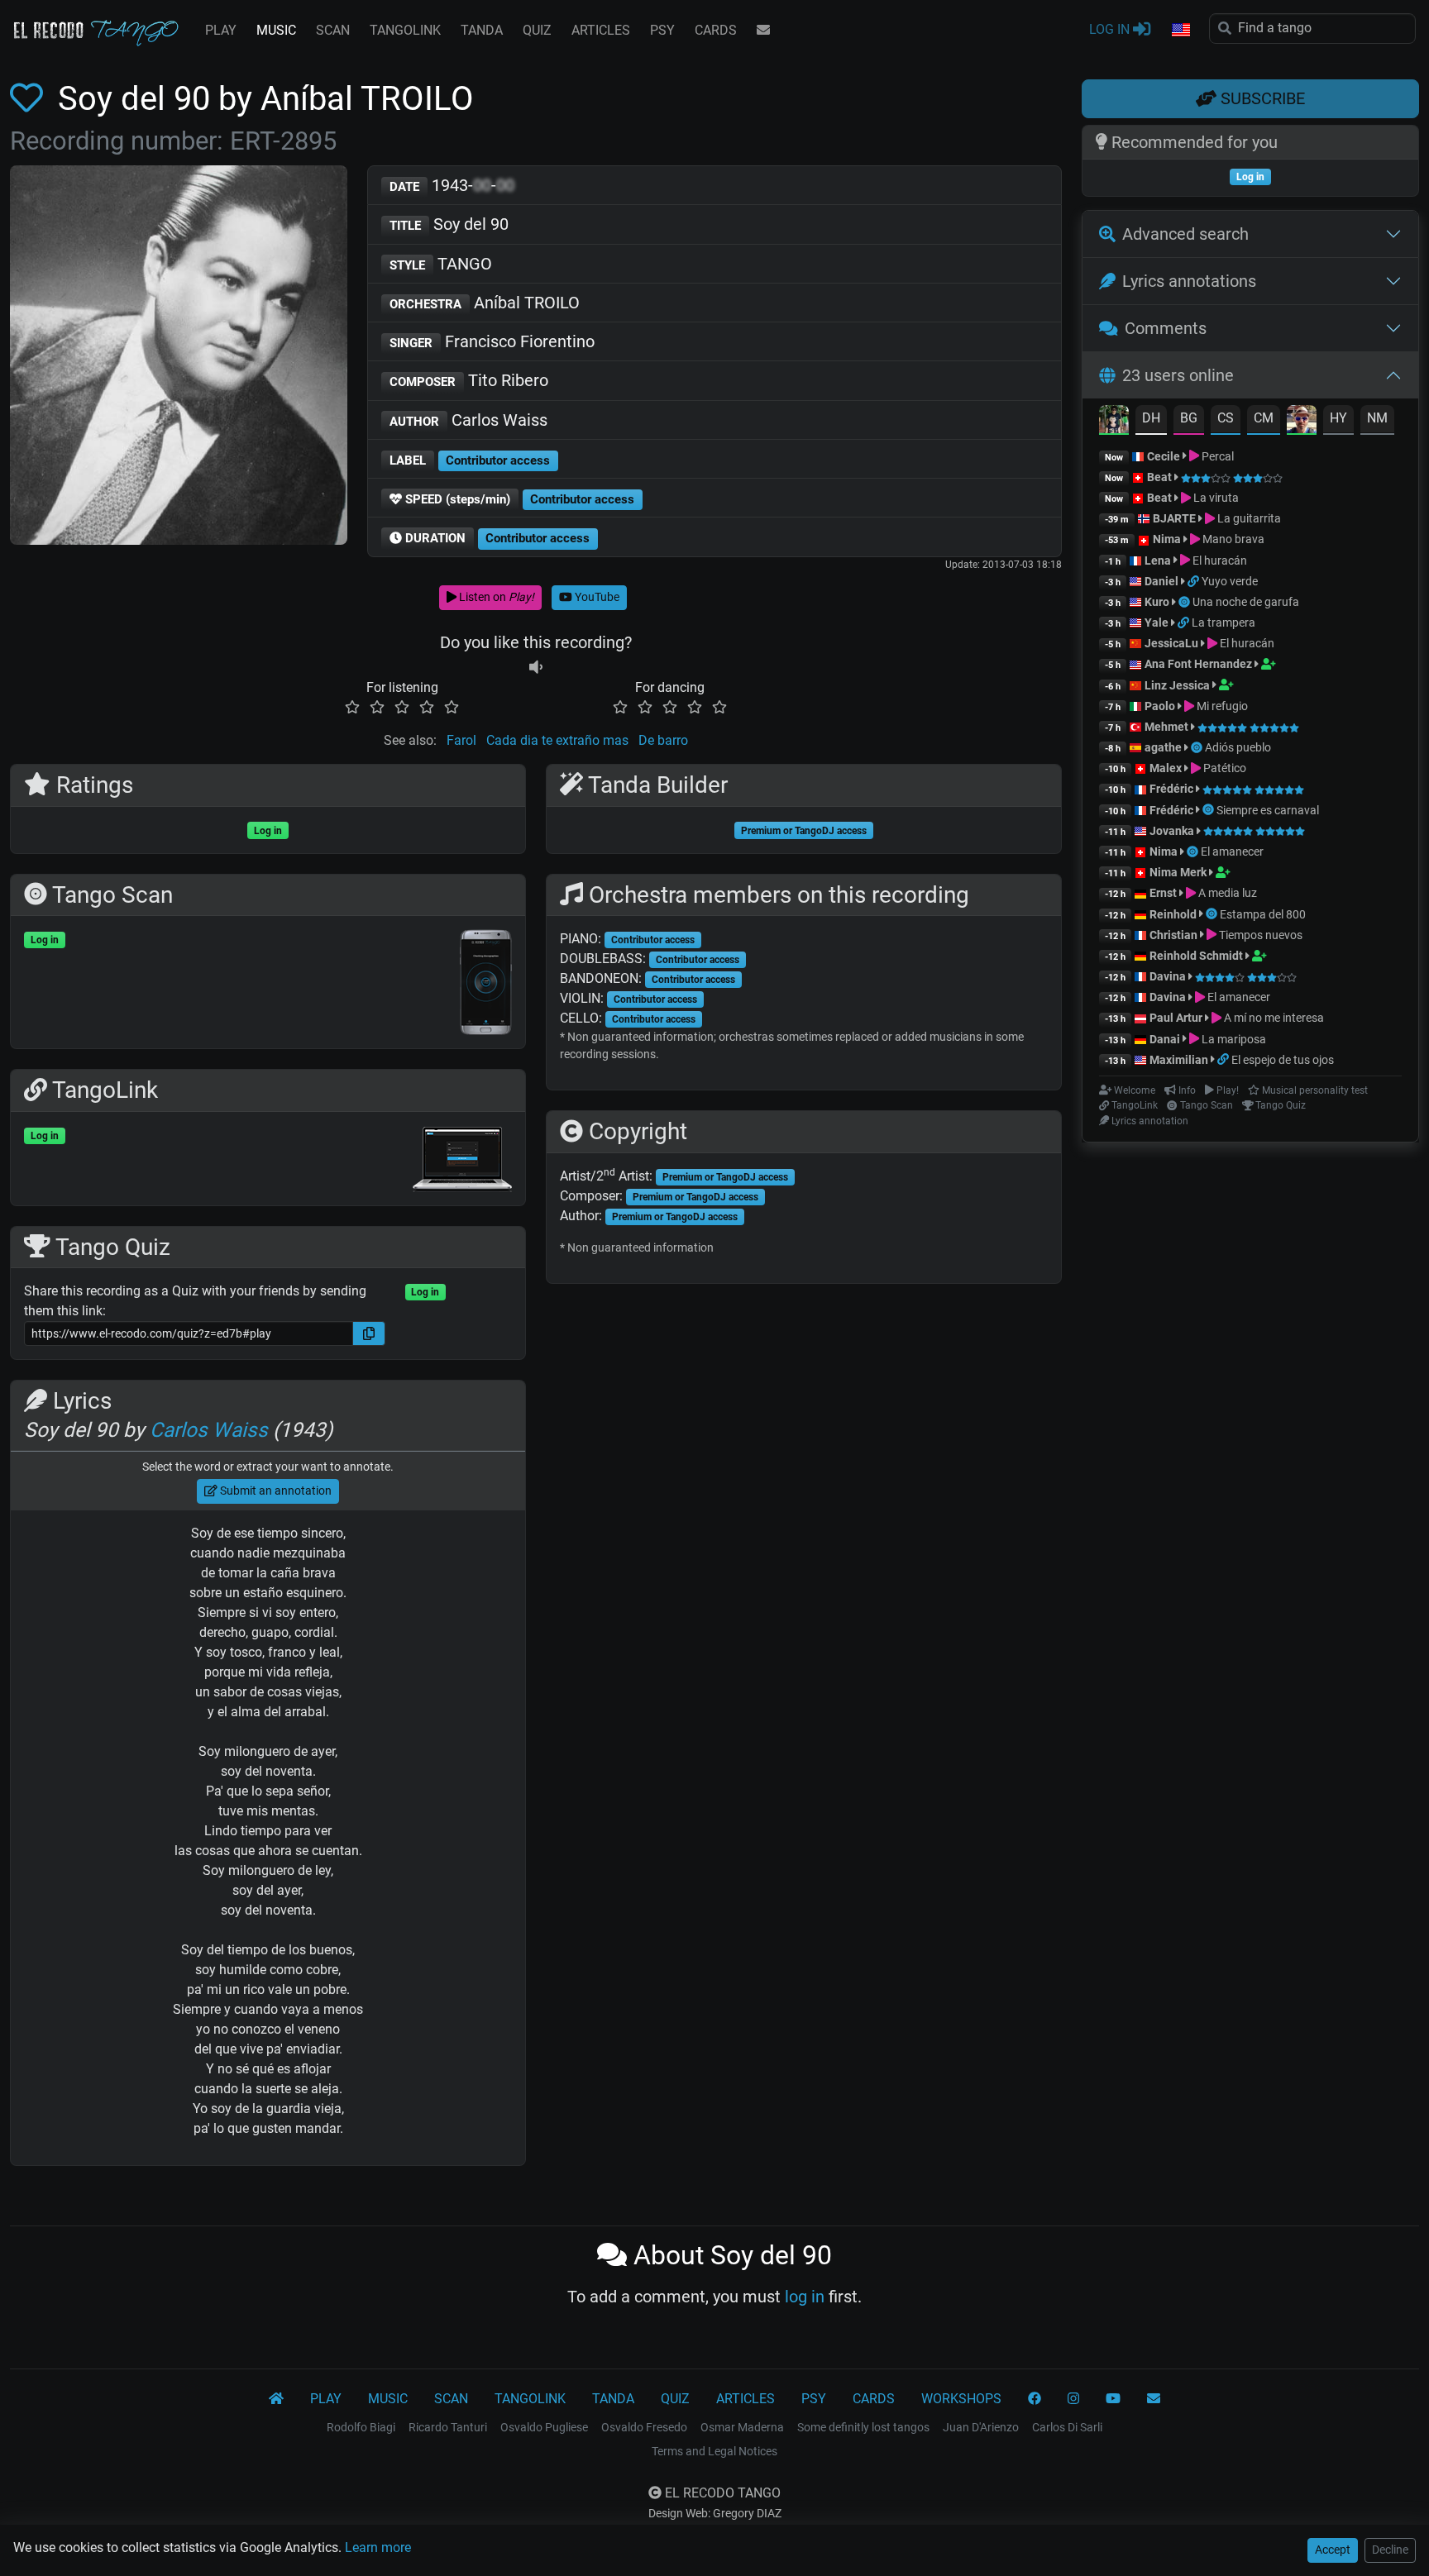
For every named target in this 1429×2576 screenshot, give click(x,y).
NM (1377, 418)
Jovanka (1172, 831)
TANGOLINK (405, 30)
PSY (662, 30)
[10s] (536, 668)
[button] (1180, 31)
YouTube (596, 597)
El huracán (1219, 561)
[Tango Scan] (1185, 602)
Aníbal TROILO (485, 303)
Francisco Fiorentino (492, 341)
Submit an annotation (275, 1491)
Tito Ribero (469, 380)
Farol (461, 740)
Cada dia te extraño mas (557, 740)
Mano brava (1232, 539)
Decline (1390, 2550)
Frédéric (1171, 789)
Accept (1333, 2550)
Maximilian (1179, 1060)
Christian (1173, 935)
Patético (1223, 768)
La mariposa (1233, 1039)
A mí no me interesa (1273, 1018)
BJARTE (1174, 518)
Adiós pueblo (1238, 747)
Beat (1159, 477)
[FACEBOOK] (1035, 2399)
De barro (663, 740)
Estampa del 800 (1263, 914)
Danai (1165, 1039)
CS (1226, 418)
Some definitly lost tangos (863, 2427)
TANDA (482, 30)
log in (805, 2297)
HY (1338, 418)
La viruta (1215, 498)
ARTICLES (601, 30)
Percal (1216, 456)
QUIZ (537, 30)
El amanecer (1232, 852)
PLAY (221, 30)
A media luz (1226, 893)
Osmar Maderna (742, 2427)
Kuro (1157, 602)
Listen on (495, 597)
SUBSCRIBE (1261, 98)
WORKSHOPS (961, 2399)
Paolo (1160, 706)
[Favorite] (30, 99)
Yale (1157, 623)
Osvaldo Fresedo (644, 2427)
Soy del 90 (449, 224)
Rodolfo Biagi (361, 2427)
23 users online (1178, 375)
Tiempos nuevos (1259, 935)
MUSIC (276, 30)
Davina (1168, 976)
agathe (1163, 747)
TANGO (441, 264)
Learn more (378, 2547)
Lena (1158, 561)
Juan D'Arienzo (981, 2427)
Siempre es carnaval (1268, 810)
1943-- (452, 185)
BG (1189, 418)
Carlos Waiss (468, 420)
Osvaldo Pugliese (544, 2427)
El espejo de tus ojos (1283, 1060)
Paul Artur (1176, 1018)
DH (1151, 418)
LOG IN (1111, 29)
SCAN (333, 30)
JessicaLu (1171, 643)
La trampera (1223, 623)
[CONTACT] (763, 31)
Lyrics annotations (1189, 281)
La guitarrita (1248, 518)
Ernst (1163, 893)
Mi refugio (1221, 706)
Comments (1166, 328)
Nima (1167, 539)
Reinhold (1174, 914)
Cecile (1164, 456)
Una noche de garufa (1246, 602)
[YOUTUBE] (1113, 2399)
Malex (1166, 768)
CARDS (716, 30)
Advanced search (1185, 234)
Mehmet (1166, 727)
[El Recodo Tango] (276, 2399)
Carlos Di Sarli (1067, 2427)
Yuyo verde (1230, 581)
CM (1264, 418)
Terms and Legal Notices (714, 2451)
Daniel (1161, 581)
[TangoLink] (1195, 581)
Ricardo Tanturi (448, 2427)
